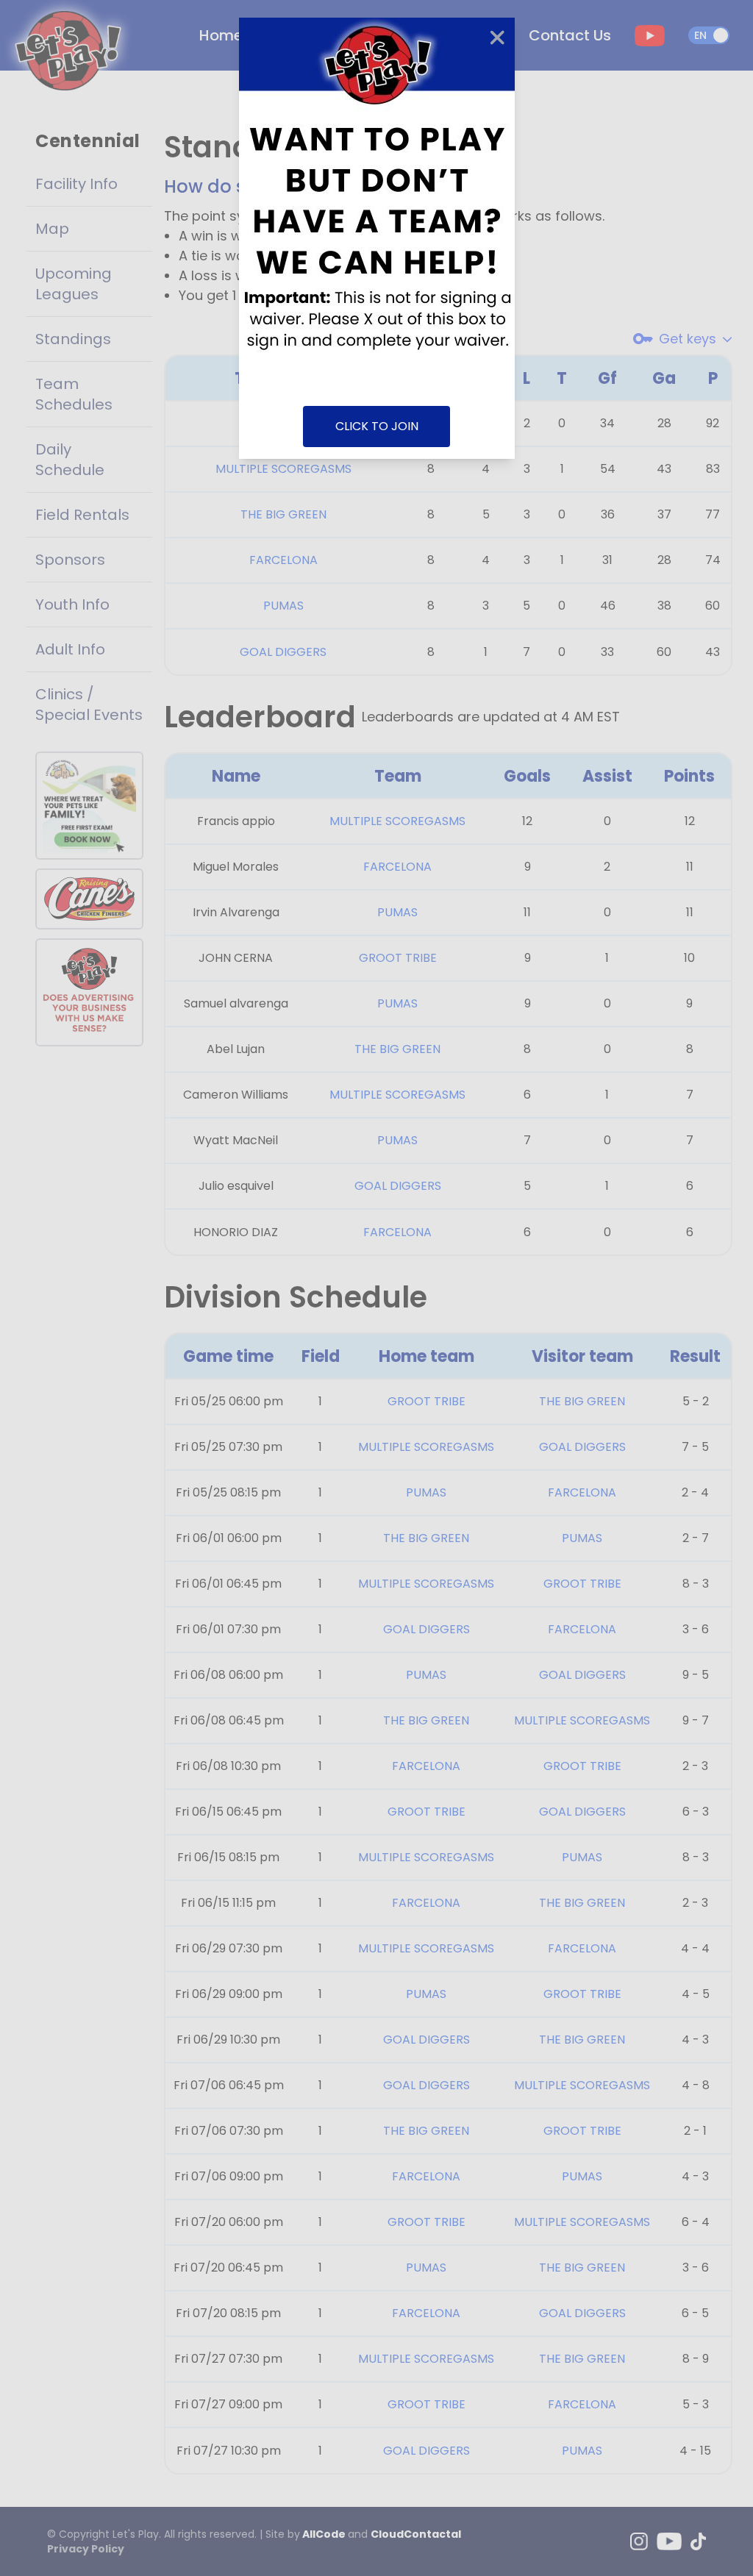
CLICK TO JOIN (377, 426)
